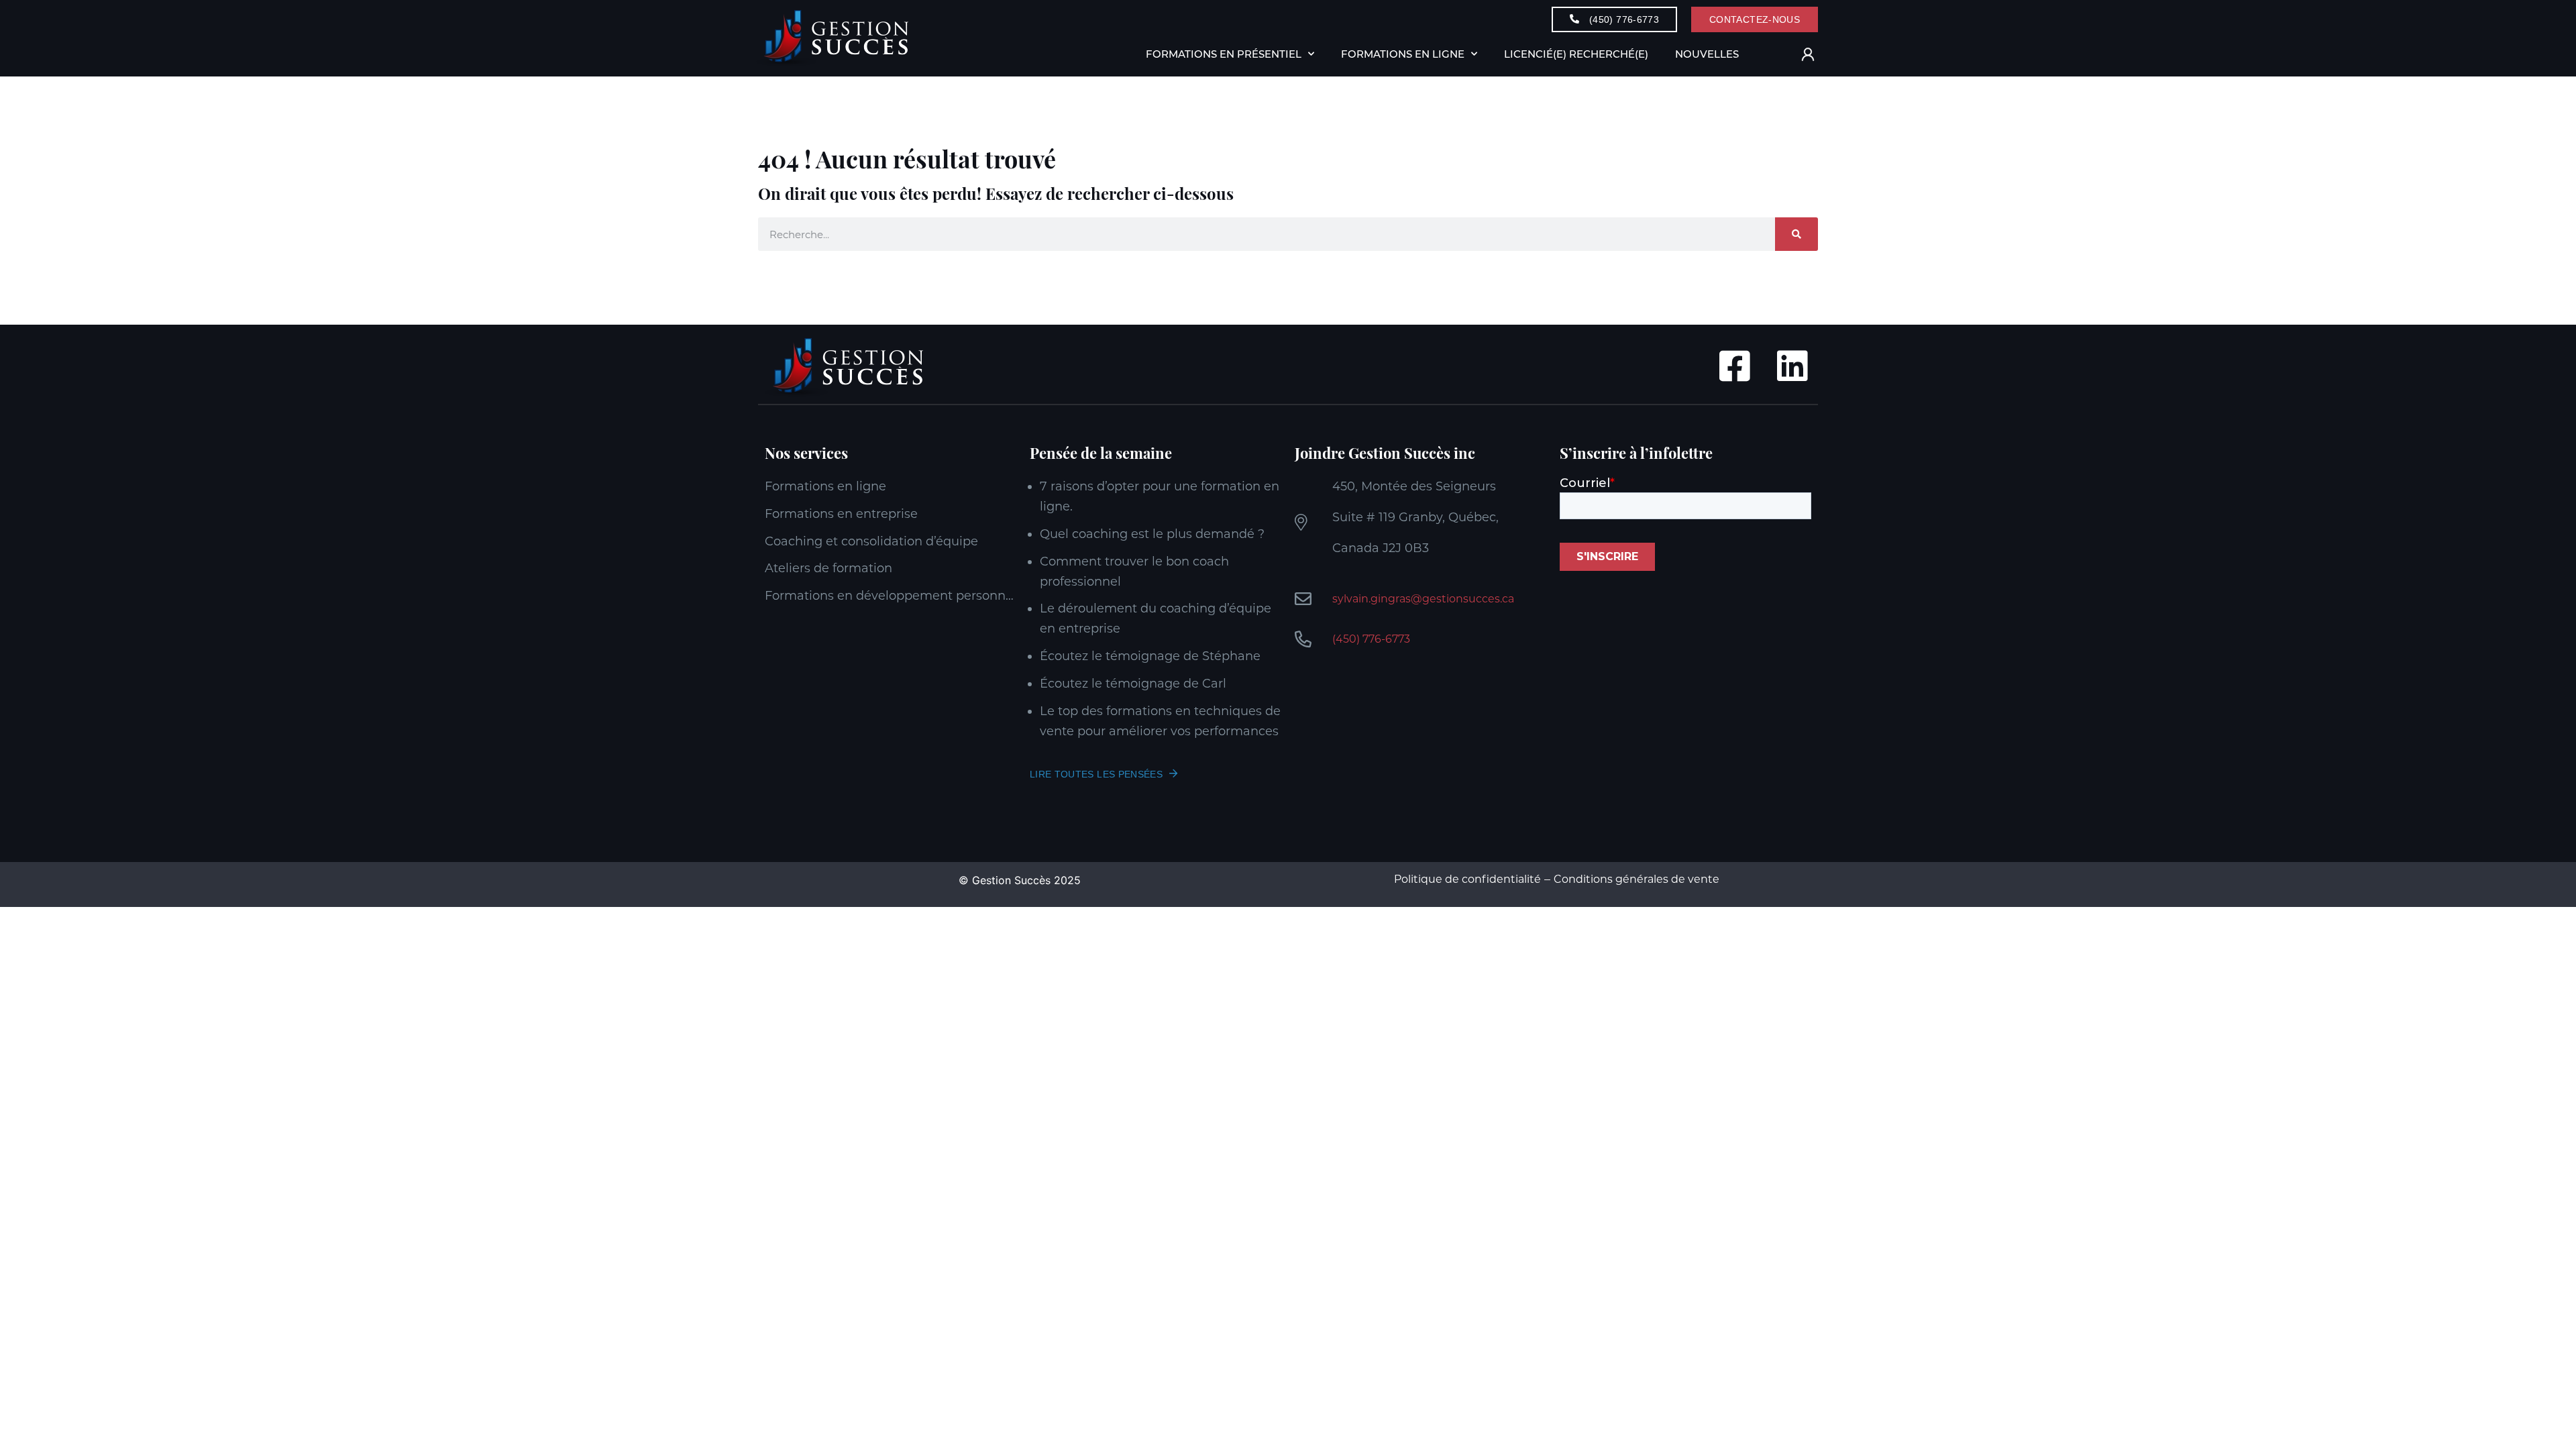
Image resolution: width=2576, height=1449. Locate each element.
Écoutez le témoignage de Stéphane (1150, 656)
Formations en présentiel (1224, 54)
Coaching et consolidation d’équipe (871, 541)
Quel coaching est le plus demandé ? (1152, 534)
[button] (1773, 55)
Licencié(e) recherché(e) (1576, 54)
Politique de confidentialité (1467, 879)
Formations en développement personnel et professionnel (891, 596)
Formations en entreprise (841, 514)
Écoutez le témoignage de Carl (1133, 684)
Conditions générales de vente (1636, 879)
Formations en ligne (825, 486)
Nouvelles (1707, 54)
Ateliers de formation (828, 568)
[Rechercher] (1796, 234)
